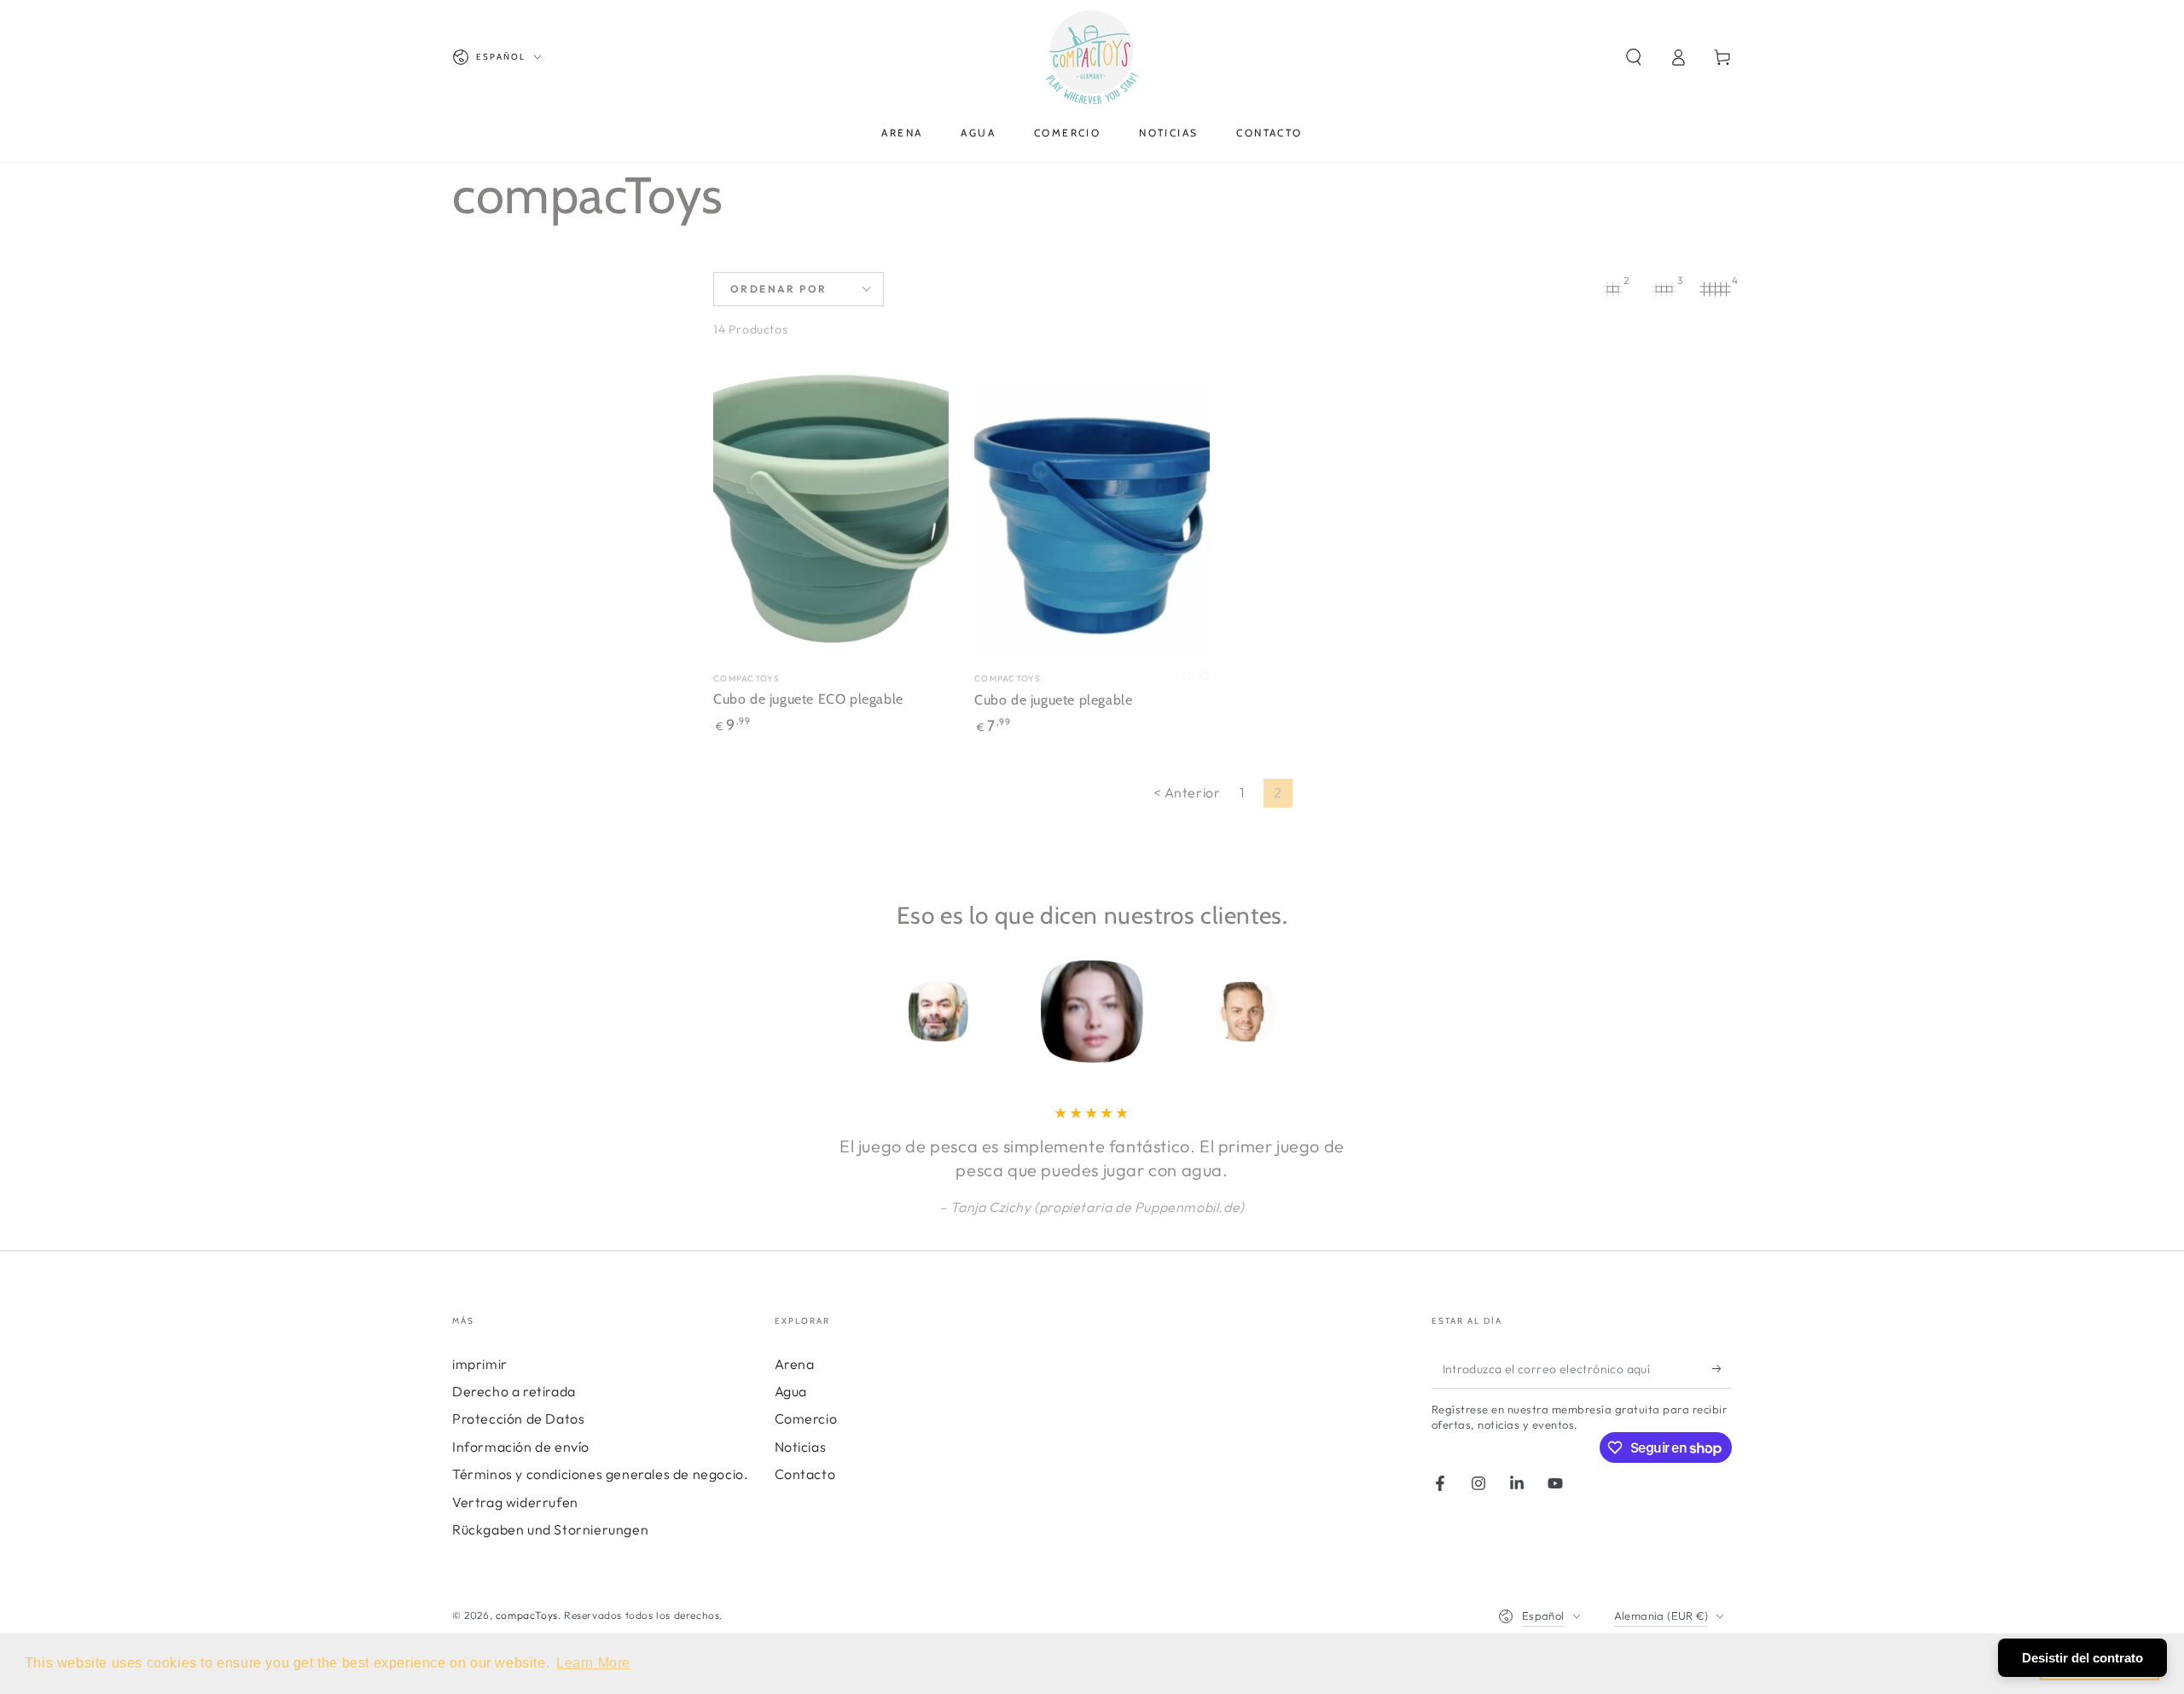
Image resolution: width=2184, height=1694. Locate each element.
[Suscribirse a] (1722, 1369)
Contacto (805, 1474)
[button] (1634, 57)
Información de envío (521, 1447)
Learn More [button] (593, 1663)
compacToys (527, 1615)
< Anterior (1187, 792)
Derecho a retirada (514, 1391)
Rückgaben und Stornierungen (550, 1529)
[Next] (1361, 1012)
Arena (795, 1364)
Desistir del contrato (2082, 1658)
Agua (791, 1391)
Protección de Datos (518, 1418)
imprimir (480, 1364)
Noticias (801, 1447)
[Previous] (823, 1012)
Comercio (806, 1418)
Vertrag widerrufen (515, 1502)
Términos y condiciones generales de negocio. (600, 1474)
